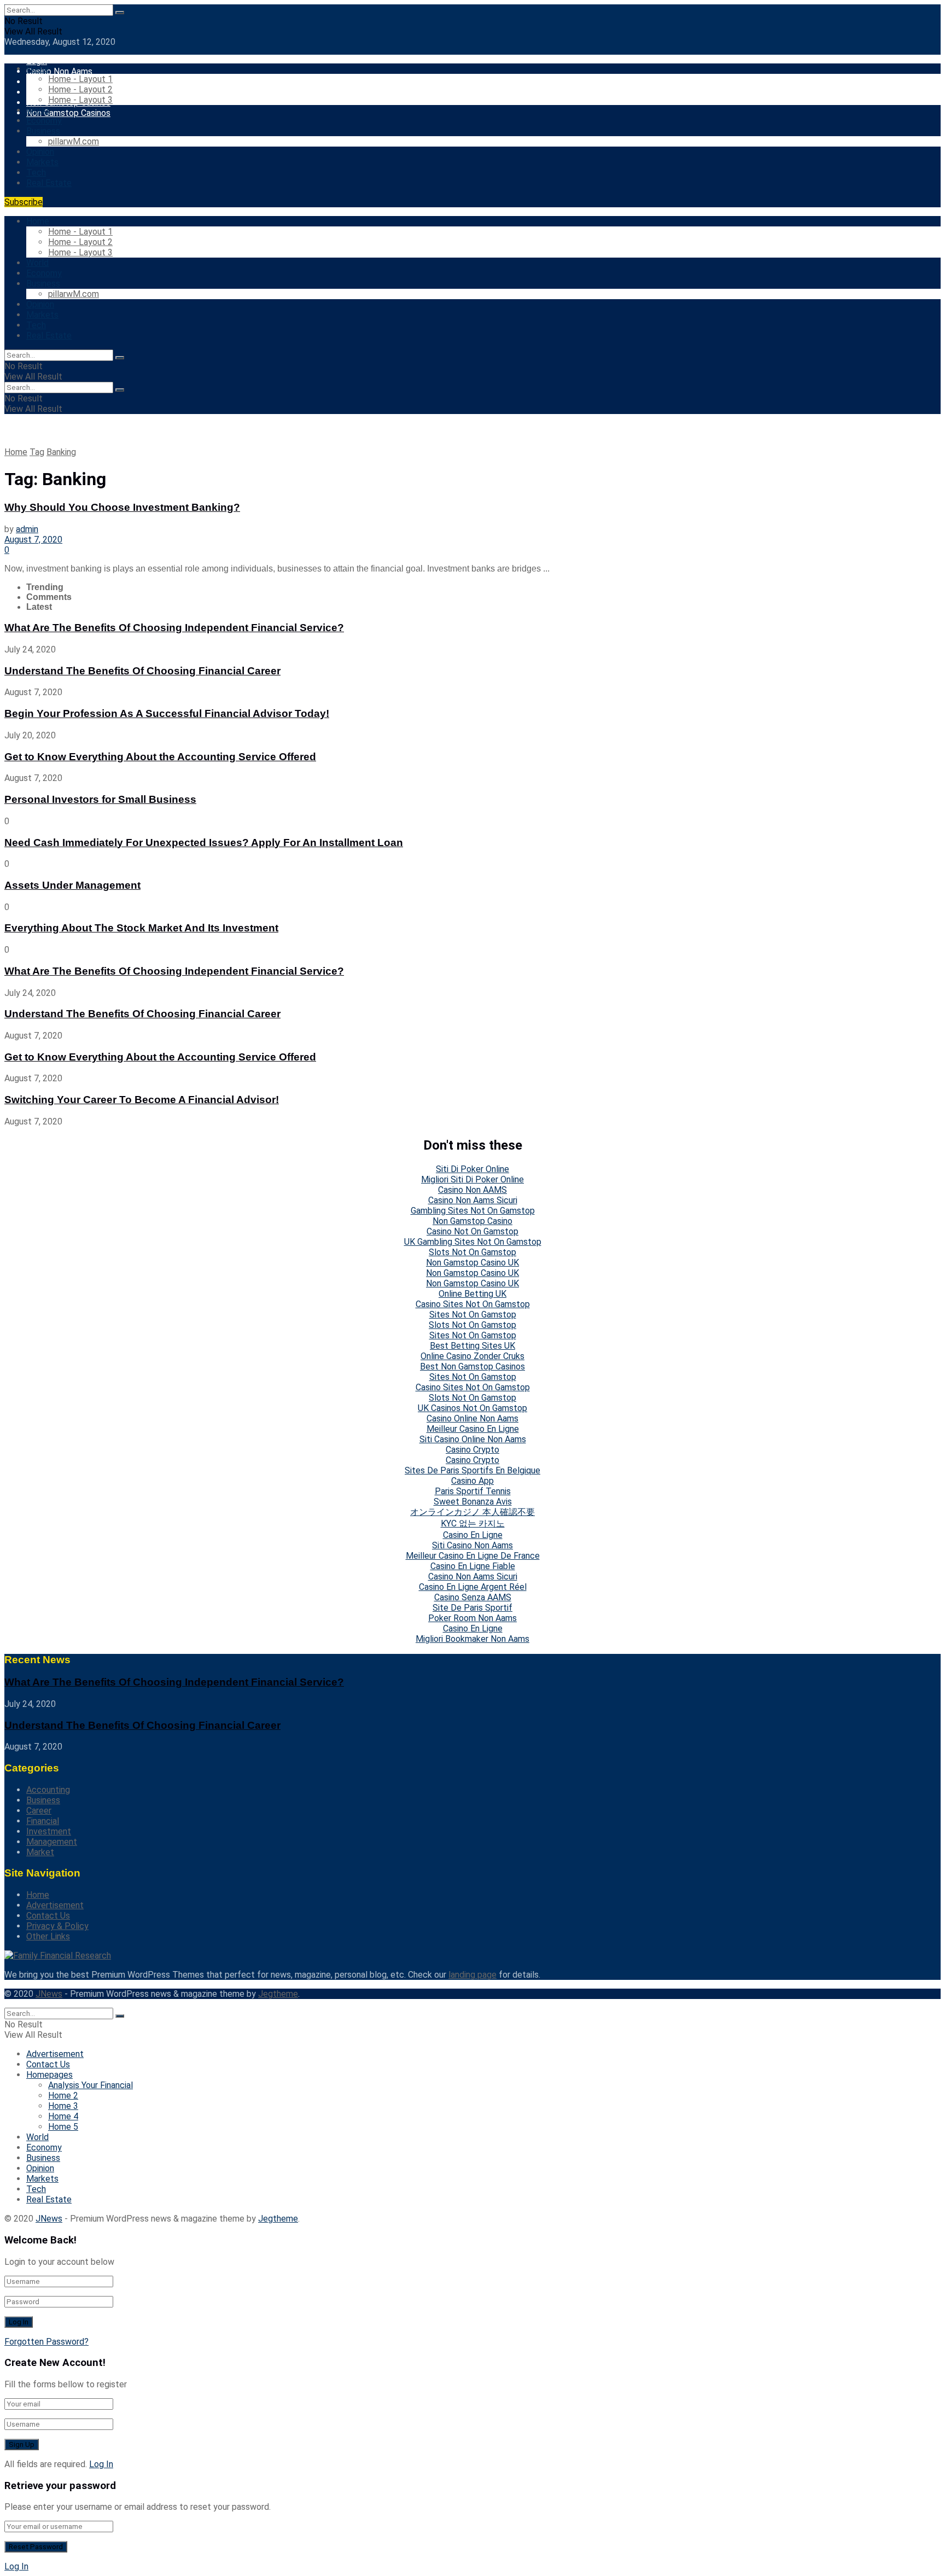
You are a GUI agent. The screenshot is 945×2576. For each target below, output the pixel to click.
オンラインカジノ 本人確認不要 (472, 1512)
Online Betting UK (472, 1294)
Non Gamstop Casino (472, 1221)
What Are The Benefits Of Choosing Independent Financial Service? (174, 628)
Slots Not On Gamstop (472, 1252)
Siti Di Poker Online (472, 1169)
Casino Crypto (472, 1450)
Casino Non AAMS (472, 1190)
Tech (36, 173)
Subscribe (24, 202)
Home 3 (63, 2106)
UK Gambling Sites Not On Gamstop (473, 1242)
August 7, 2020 (33, 540)
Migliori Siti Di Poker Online (472, 1179)
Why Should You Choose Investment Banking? (122, 507)
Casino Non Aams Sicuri (473, 1200)
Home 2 (63, 2096)
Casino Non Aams (59, 71)
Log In (101, 2464)
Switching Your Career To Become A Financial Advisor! (142, 1100)
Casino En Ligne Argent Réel (473, 1587)
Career (39, 1811)
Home (38, 69)
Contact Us (48, 1916)
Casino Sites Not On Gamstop (473, 1304)
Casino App (472, 1481)
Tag (37, 452)
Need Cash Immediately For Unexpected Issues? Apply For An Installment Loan (204, 843)
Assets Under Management (72, 885)
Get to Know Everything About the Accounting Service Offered (160, 757)
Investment (49, 1831)
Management (52, 1842)
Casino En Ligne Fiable (473, 1566)
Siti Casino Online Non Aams (473, 1439)
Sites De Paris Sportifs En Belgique (472, 1470)
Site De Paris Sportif (472, 1608)
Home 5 (63, 2127)
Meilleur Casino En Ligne (473, 1429)
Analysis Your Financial (91, 2085)
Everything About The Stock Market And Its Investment (141, 928)
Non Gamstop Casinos (68, 113)
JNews (49, 1994)
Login (37, 61)
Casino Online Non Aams (472, 1418)
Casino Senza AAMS (473, 1597)
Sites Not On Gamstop (473, 1315)
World (37, 110)
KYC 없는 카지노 (473, 1523)
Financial (43, 1821)
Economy (44, 121)
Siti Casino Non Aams (472, 1545)
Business (43, 131)
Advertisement (55, 1905)
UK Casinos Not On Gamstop (472, 1408)
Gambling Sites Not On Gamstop (473, 1211)
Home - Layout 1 (80, 79)
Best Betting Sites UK (472, 1346)
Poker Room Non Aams (472, 1618)
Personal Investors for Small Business (100, 799)
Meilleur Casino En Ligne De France (473, 1556)
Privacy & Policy (57, 1926)
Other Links (48, 1936)
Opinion (40, 152)
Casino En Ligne (473, 1535)
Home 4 (63, 2116)
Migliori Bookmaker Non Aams (472, 1639)
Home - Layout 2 (80, 89)
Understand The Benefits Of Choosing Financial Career (142, 671)
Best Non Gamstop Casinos (472, 1366)
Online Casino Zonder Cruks (472, 1356)
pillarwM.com (74, 141)
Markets (42, 162)
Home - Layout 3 (80, 100)
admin (27, 529)
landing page (472, 1975)
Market (40, 1852)
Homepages (49, 2075)
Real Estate (49, 183)
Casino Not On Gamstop (472, 1231)
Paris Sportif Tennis (473, 1491)
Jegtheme (278, 1994)
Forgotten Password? (46, 2342)
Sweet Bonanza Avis (473, 1502)
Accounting (48, 1790)
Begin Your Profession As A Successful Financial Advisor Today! (167, 713)
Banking (61, 452)
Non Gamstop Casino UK (472, 1263)
